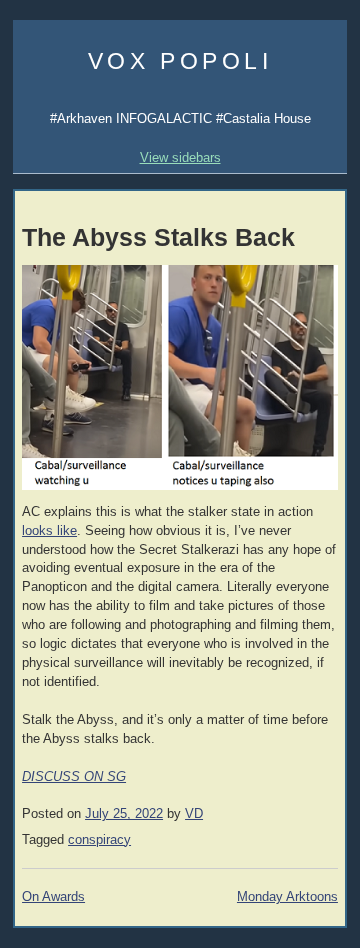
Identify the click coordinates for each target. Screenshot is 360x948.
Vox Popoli (180, 61)
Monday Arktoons (287, 897)
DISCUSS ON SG (74, 777)
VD (194, 814)
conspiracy (99, 840)
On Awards (53, 897)
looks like (49, 531)
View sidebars (180, 157)
